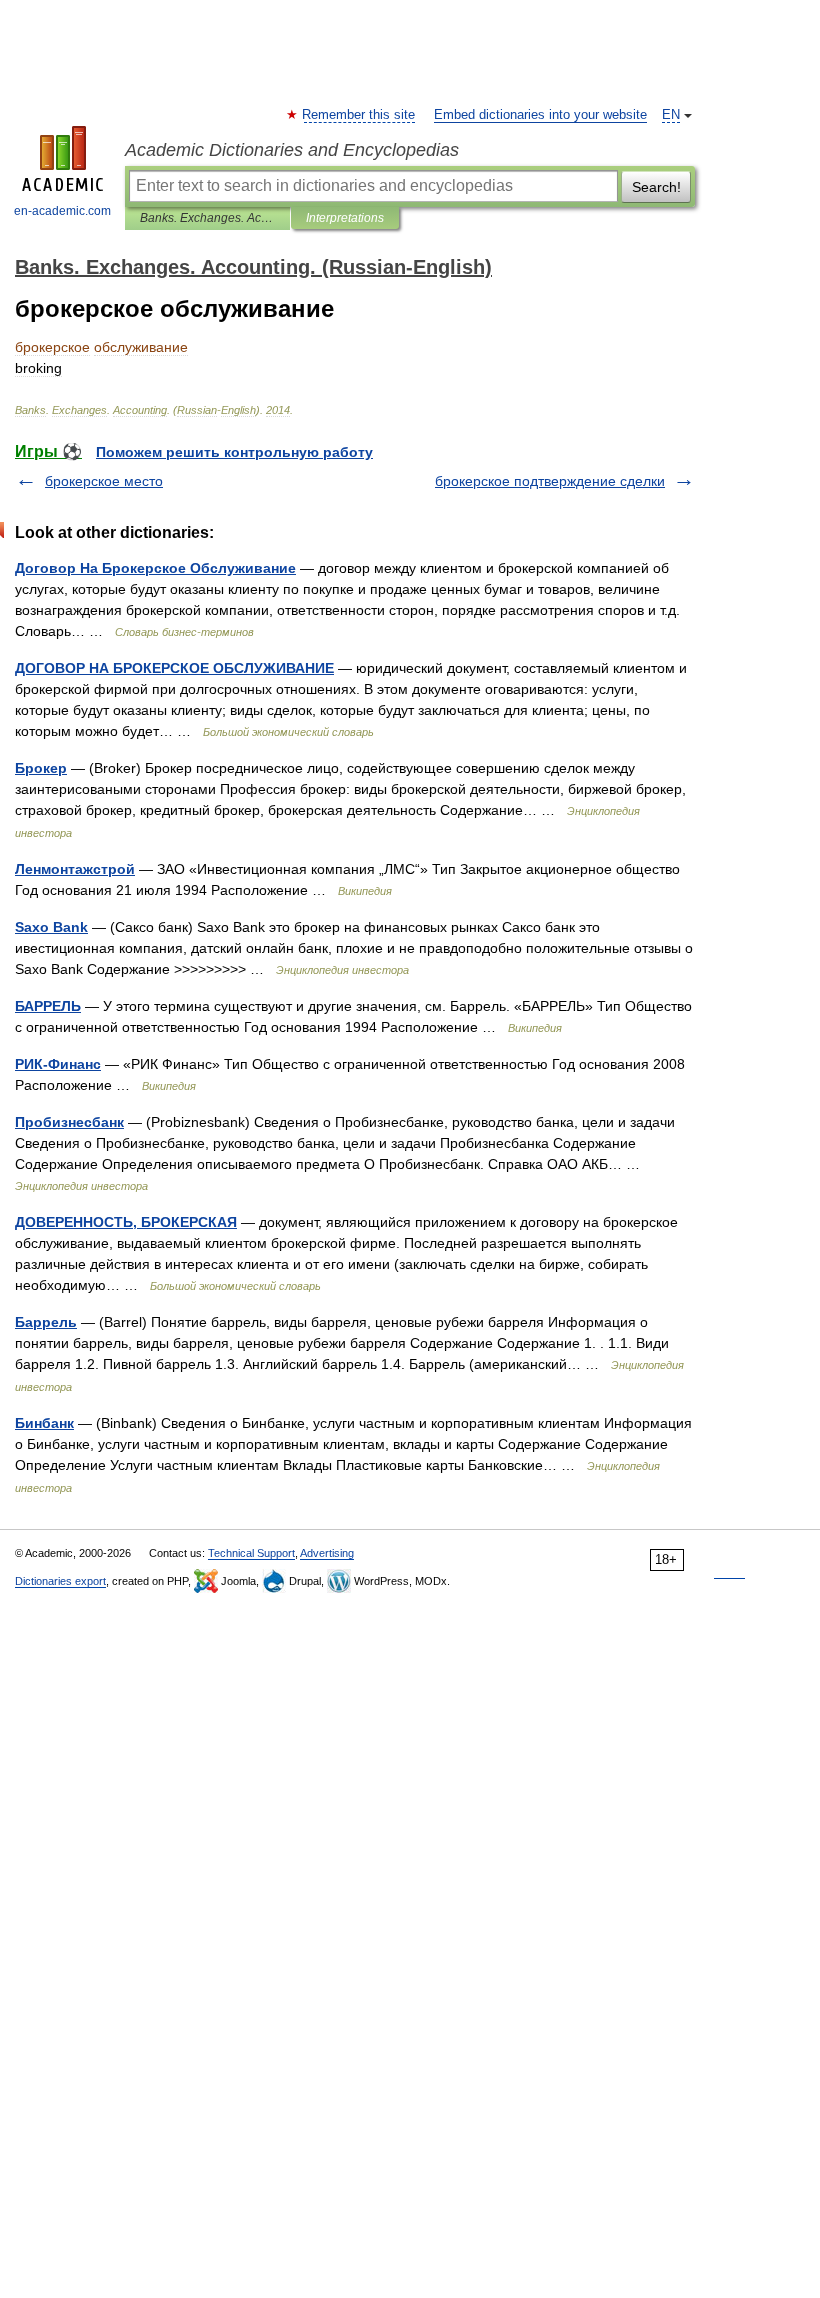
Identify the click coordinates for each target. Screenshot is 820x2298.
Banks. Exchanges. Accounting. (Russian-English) (207, 218)
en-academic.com (62, 211)
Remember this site (359, 115)
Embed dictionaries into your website (540, 115)
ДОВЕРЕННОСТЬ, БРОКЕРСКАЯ (126, 1222)
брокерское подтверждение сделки (550, 481)
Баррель (46, 1322)
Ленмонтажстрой (75, 869)
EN (671, 115)
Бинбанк (44, 1423)
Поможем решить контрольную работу (234, 452)
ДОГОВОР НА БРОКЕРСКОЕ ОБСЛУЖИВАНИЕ (174, 668)
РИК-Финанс (58, 1064)
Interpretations (345, 218)
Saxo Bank (51, 927)
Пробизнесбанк (69, 1122)
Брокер (41, 768)
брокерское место (104, 481)
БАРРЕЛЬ (48, 1006)
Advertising (327, 1553)
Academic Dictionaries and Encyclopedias (292, 150)
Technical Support (251, 1553)
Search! (656, 187)
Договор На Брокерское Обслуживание (155, 568)
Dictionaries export (60, 1581)
